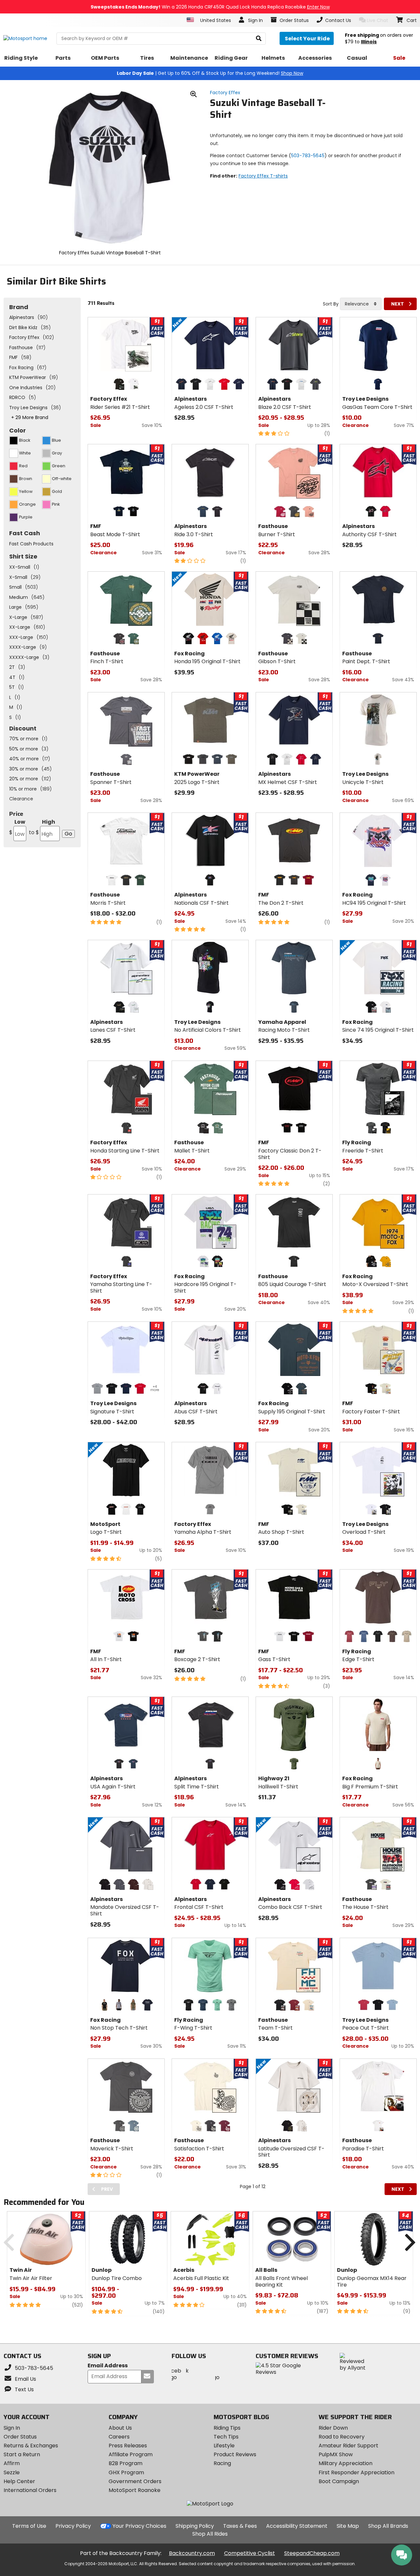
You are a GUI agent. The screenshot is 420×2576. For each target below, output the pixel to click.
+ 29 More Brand (30, 417)
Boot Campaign (339, 2481)
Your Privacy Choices (139, 2526)
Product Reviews (235, 2454)
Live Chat (378, 20)
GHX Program (126, 2472)
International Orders (30, 2490)
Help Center (19, 2481)
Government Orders (135, 2481)
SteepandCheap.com (312, 2553)
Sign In (12, 2428)
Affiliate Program (131, 2454)
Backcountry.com (192, 2553)
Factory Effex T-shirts (263, 176)
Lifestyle (224, 2446)
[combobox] (361, 304)
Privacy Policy (73, 2526)
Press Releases (128, 2446)
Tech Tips (226, 2437)
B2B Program (126, 2463)
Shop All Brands (388, 2526)
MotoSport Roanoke (135, 2490)
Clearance (21, 799)
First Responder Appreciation (357, 2472)
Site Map (348, 2526)
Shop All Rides (210, 2534)
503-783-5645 (308, 156)
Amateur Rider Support (348, 2446)
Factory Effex (225, 93)
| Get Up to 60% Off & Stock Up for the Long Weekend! (210, 73)
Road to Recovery (342, 2437)
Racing (222, 2463)
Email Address (108, 2366)
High (42, 827)
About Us (120, 2428)
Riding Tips (227, 2428)
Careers (119, 2437)
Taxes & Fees (240, 2526)
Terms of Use (29, 2526)
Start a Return (22, 2454)
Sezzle (12, 2472)
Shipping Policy (195, 2526)
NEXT (398, 304)
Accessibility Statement (297, 2526)
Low (17, 827)
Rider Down (333, 2428)
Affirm (12, 2463)
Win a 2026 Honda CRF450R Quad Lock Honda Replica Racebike (210, 7)
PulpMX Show (336, 2454)
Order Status (20, 2437)
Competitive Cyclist (250, 2553)
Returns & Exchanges (31, 2446)
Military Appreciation (346, 2463)
